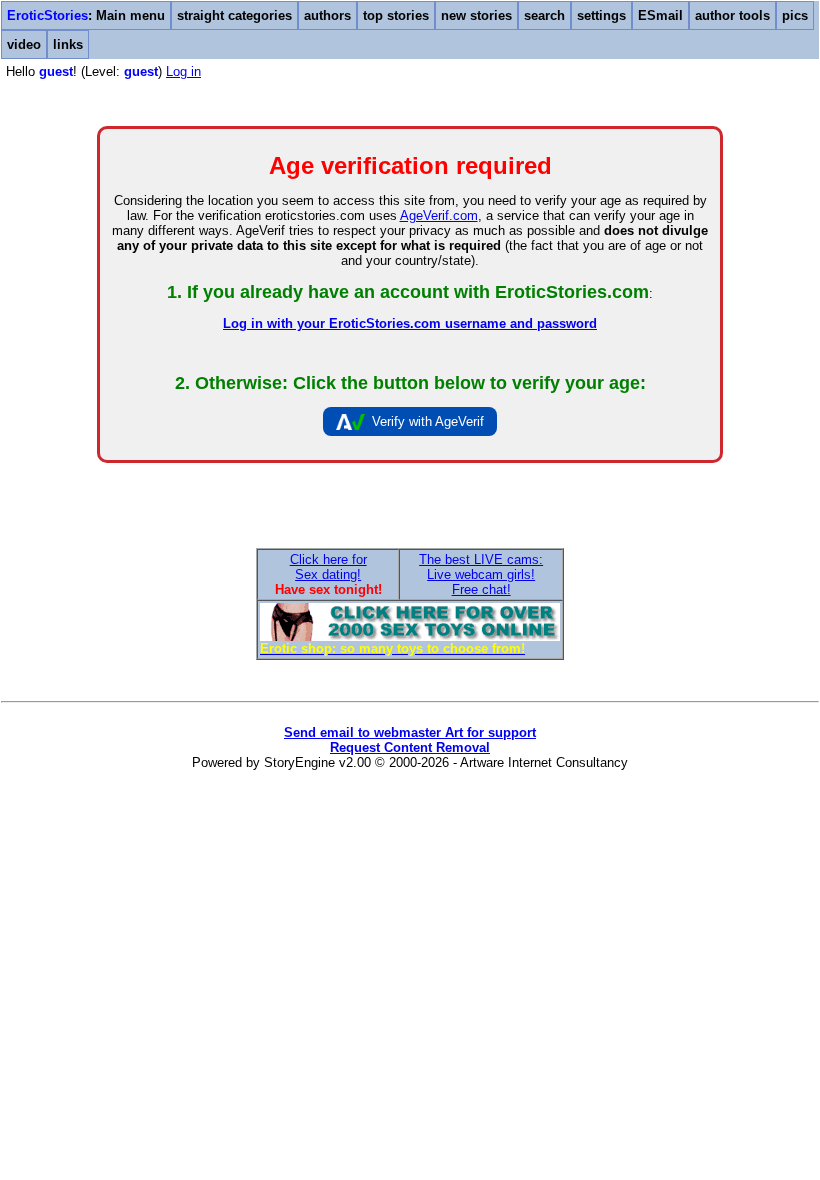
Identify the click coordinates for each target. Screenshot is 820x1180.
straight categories (234, 15)
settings (601, 15)
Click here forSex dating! (328, 567)
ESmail (660, 15)
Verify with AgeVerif (428, 421)
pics (795, 15)
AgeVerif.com (439, 215)
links (68, 44)
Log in (183, 71)
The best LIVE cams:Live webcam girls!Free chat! (481, 574)
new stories (476, 15)
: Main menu (86, 15)
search (544, 15)
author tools (732, 15)
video (24, 44)
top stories (396, 15)
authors (327, 15)
